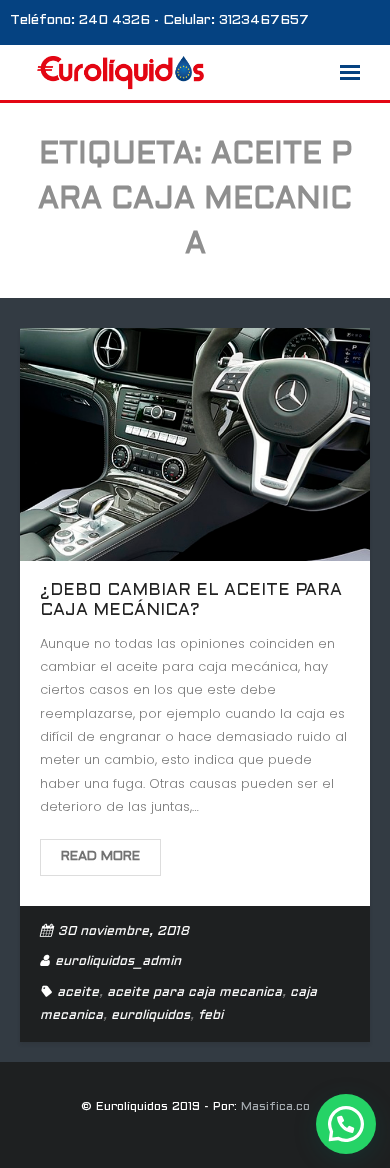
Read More (100, 857)
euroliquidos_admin (118, 962)
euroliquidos (150, 1016)
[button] (346, 1124)
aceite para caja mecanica (194, 993)
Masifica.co (275, 1107)
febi (210, 1016)
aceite (78, 993)
